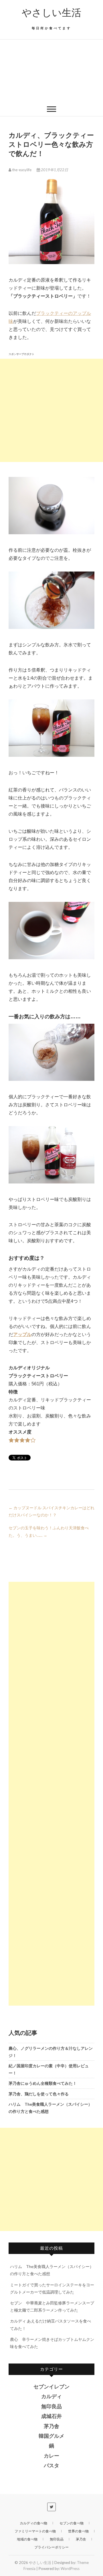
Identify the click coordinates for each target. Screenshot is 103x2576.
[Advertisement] (51, 71)
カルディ (51, 2396)
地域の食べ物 (27, 2539)
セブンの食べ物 (72, 2523)
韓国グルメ (51, 2436)
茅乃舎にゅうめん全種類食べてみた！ (43, 2083)
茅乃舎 (51, 2426)
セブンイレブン (51, 2387)
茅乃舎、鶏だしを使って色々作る (39, 2094)
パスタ (51, 2466)
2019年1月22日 (54, 170)
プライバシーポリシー (51, 2547)
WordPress (70, 2569)
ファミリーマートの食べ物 (35, 2531)
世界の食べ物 (78, 2531)
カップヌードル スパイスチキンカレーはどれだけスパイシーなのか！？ (51, 1511)
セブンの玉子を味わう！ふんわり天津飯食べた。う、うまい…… (49, 1531)
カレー (51, 2456)
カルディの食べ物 (33, 2523)
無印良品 (51, 2407)
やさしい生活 (51, 13)
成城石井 (51, 2416)
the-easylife (22, 170)
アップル (22, 1334)
